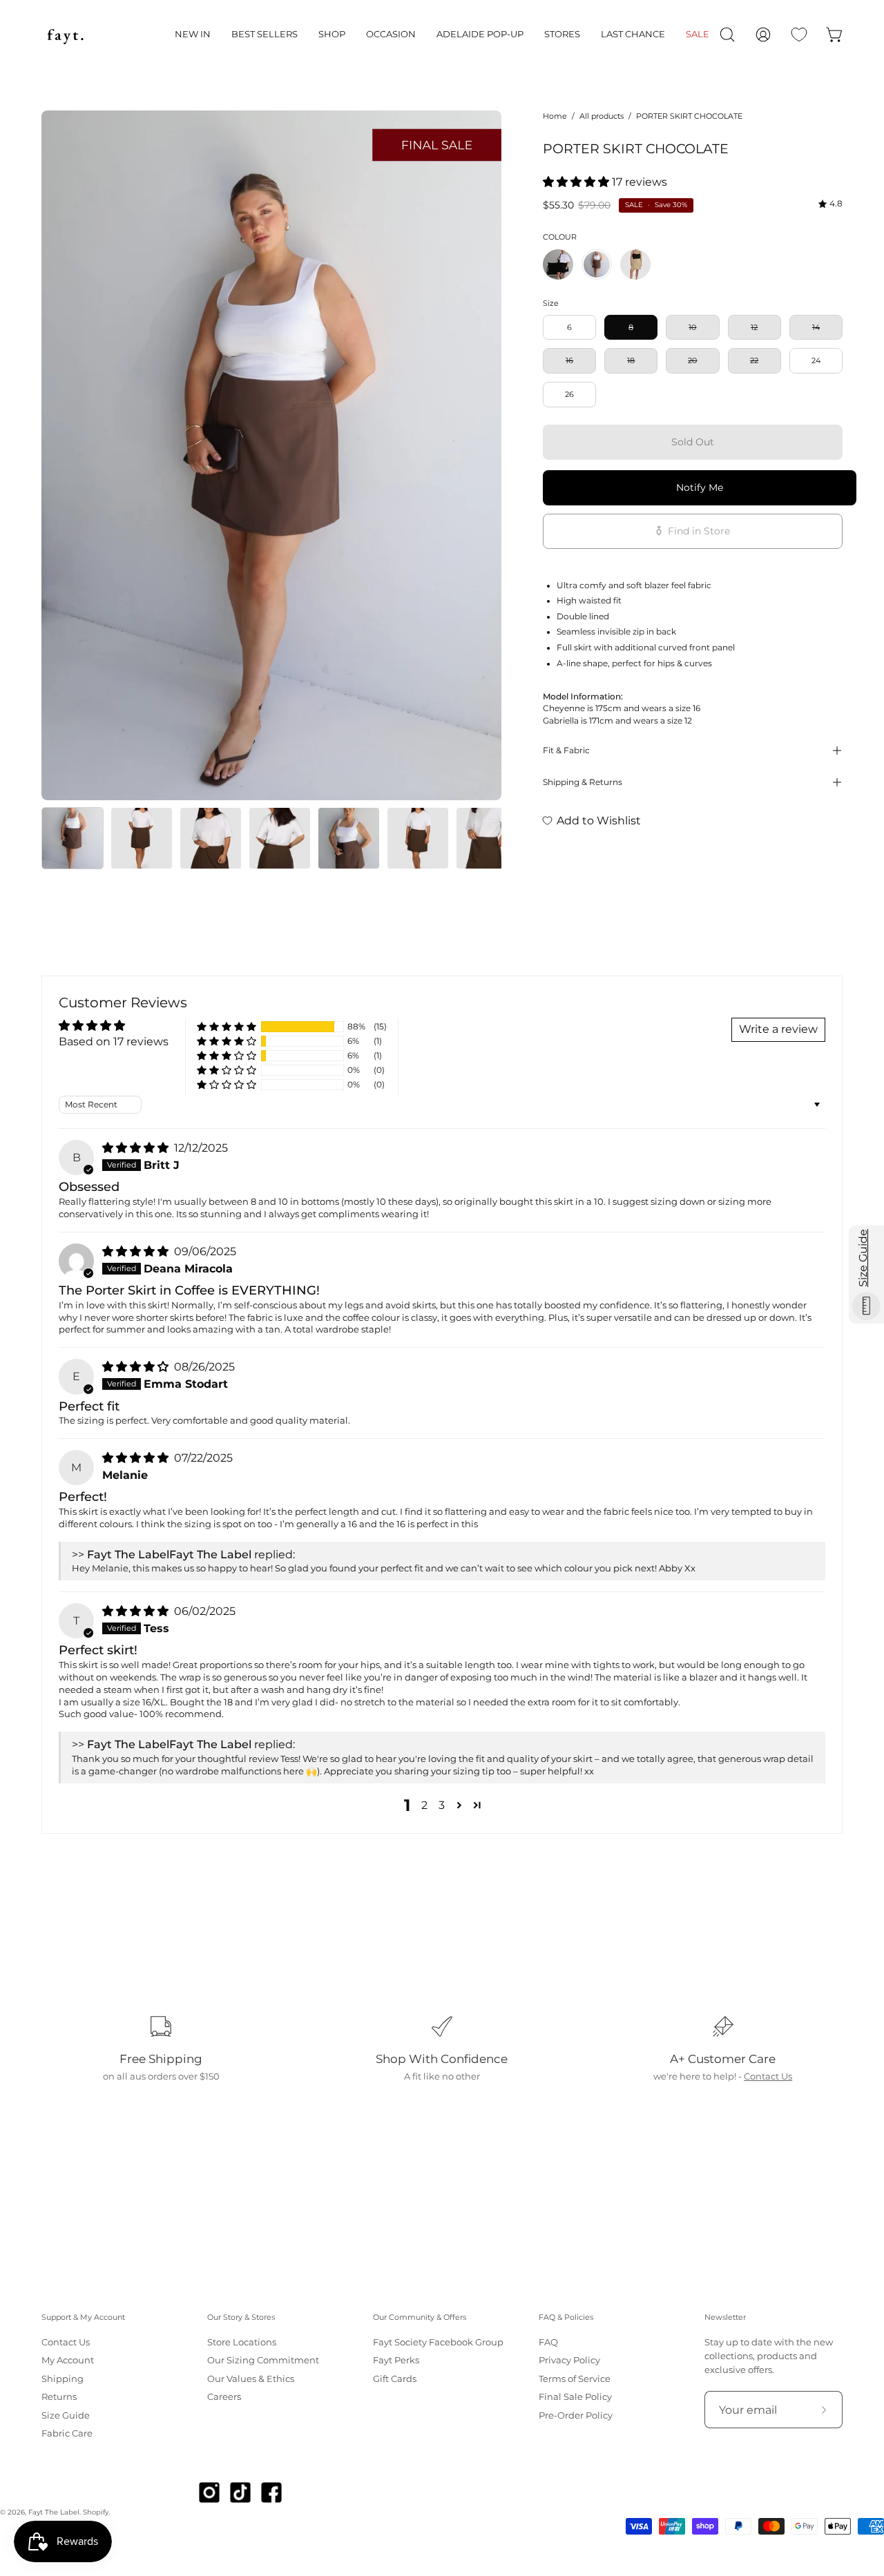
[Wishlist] (799, 35)
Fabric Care (67, 2433)
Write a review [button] (778, 1029)
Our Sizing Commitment (263, 2361)
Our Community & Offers (420, 2317)
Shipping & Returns (583, 782)
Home (555, 116)
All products (602, 116)
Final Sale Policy (575, 2397)
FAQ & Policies (566, 2317)
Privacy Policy (569, 2361)
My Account (68, 2361)
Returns (59, 2397)
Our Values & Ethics (251, 2379)
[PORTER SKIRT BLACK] (558, 264)
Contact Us (768, 2076)
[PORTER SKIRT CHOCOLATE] (73, 838)
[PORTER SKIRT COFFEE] (635, 264)
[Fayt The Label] (66, 35)
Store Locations (242, 2342)
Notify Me (700, 487)
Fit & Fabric (566, 750)
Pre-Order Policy (576, 2415)
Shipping (63, 2379)
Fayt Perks (396, 2361)
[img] (830, 204)
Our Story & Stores (241, 2317)
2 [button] (424, 1805)
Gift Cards (395, 2379)
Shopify (96, 2512)
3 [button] (442, 1805)
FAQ (548, 2342)
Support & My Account (83, 2317)
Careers (224, 2397)
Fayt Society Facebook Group (438, 2342)
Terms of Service (575, 2379)
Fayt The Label (54, 2512)
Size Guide (66, 2415)
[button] (193, 35)
